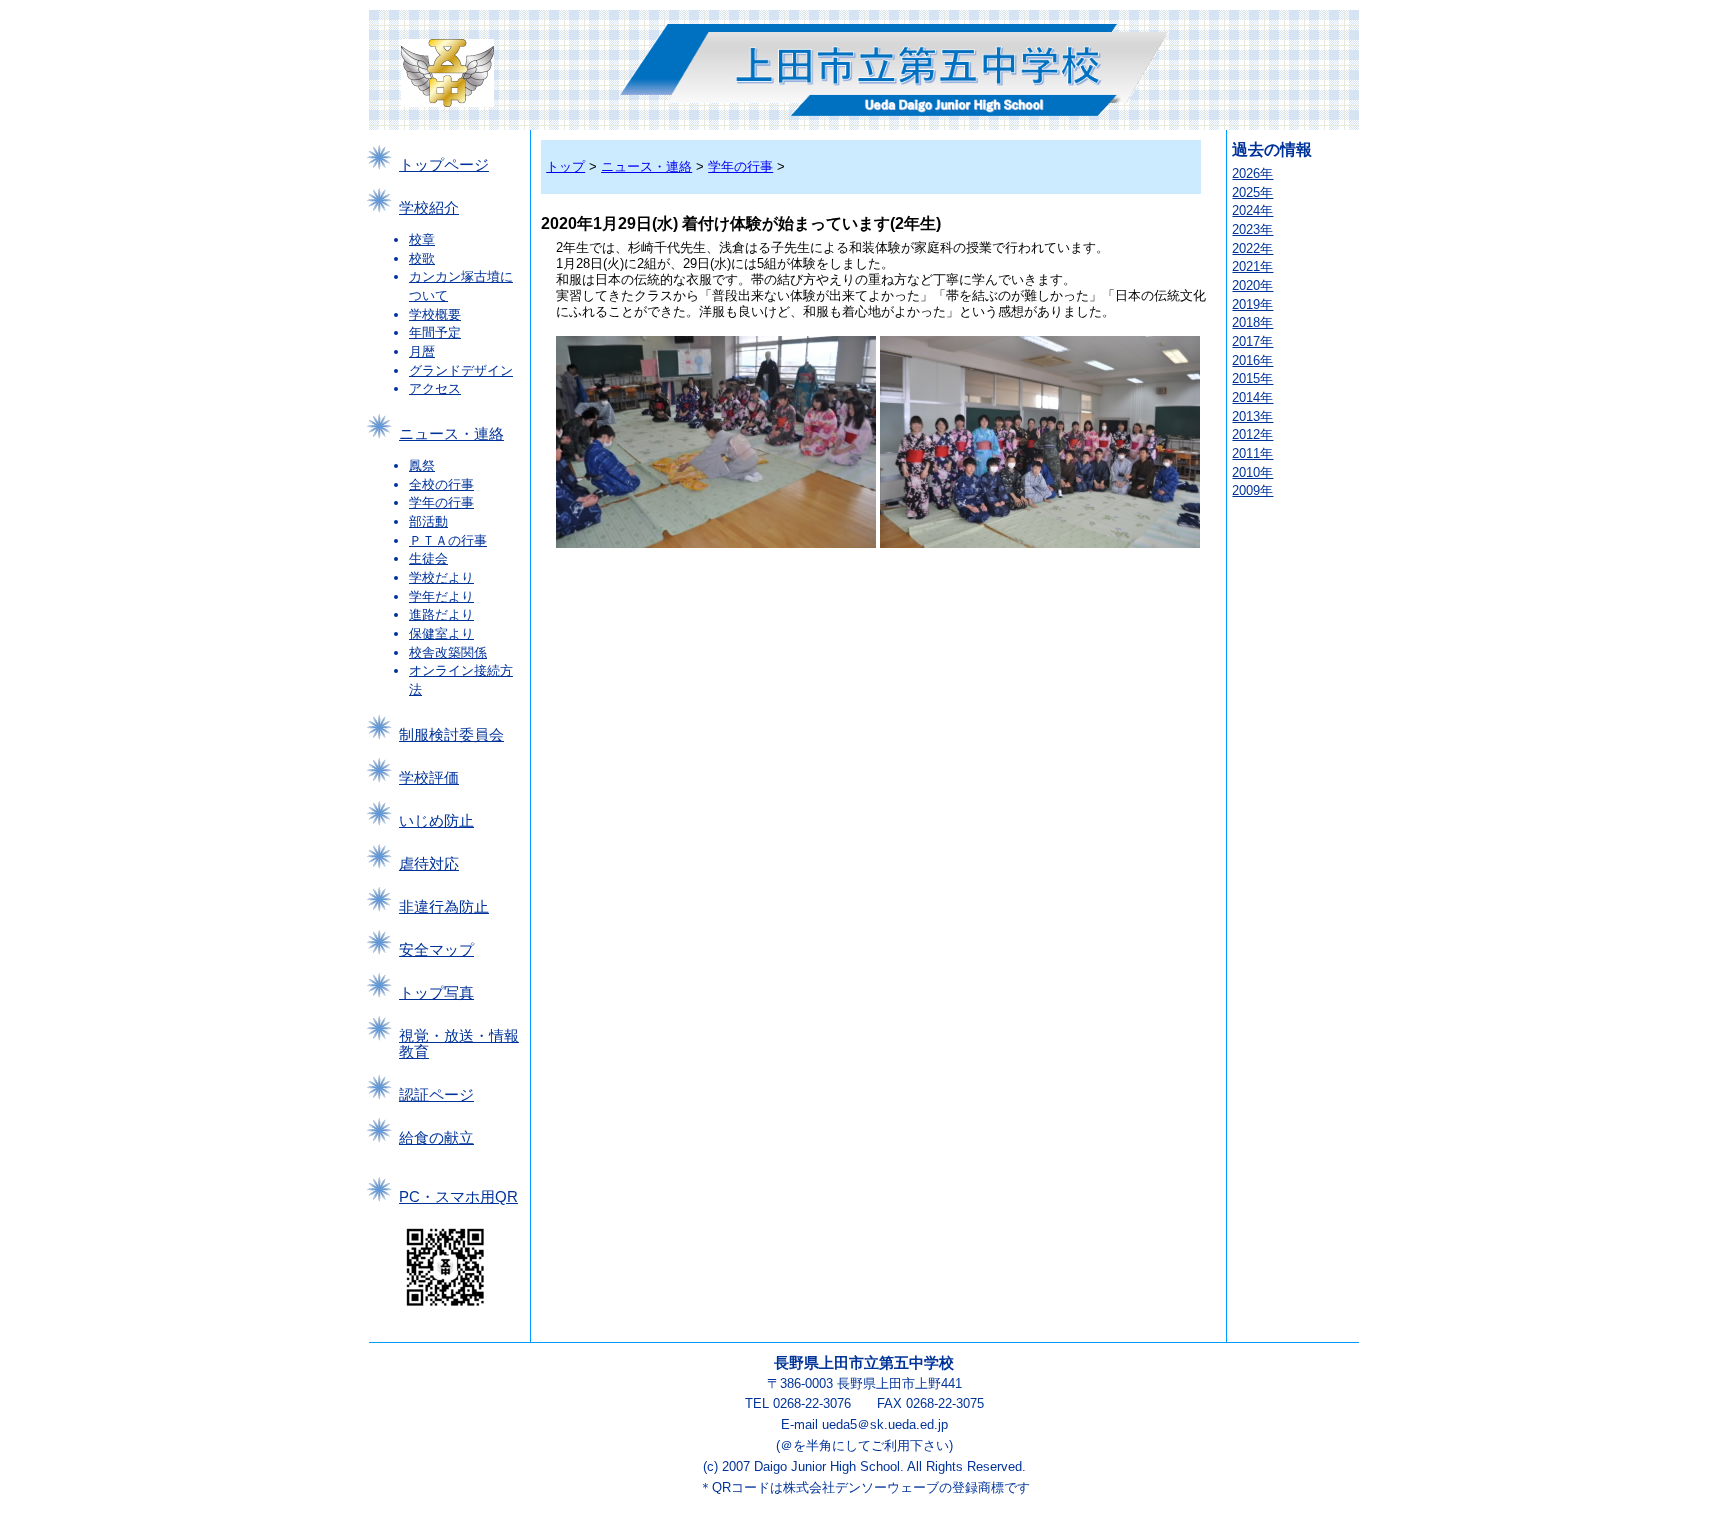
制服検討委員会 (451, 735)
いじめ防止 (436, 821)
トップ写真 (436, 993)
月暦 (422, 351)
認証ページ (436, 1095)
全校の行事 (441, 484)
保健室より (441, 633)
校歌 (422, 258)
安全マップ (436, 950)
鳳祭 (422, 465)
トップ (565, 166)
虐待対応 (429, 864)
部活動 (428, 521)
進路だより (441, 614)
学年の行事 (441, 502)
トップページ (444, 165)
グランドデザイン (461, 370)
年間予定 (435, 332)
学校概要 (435, 314)
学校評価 (429, 778)
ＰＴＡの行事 (448, 540)
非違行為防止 (444, 907)
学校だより (441, 577)
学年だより (441, 596)
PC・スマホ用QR (458, 1197)
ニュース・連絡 (451, 434)
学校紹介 (429, 208)
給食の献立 (436, 1138)
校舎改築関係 (448, 652)
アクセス (435, 388)
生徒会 (428, 558)
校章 (422, 239)
